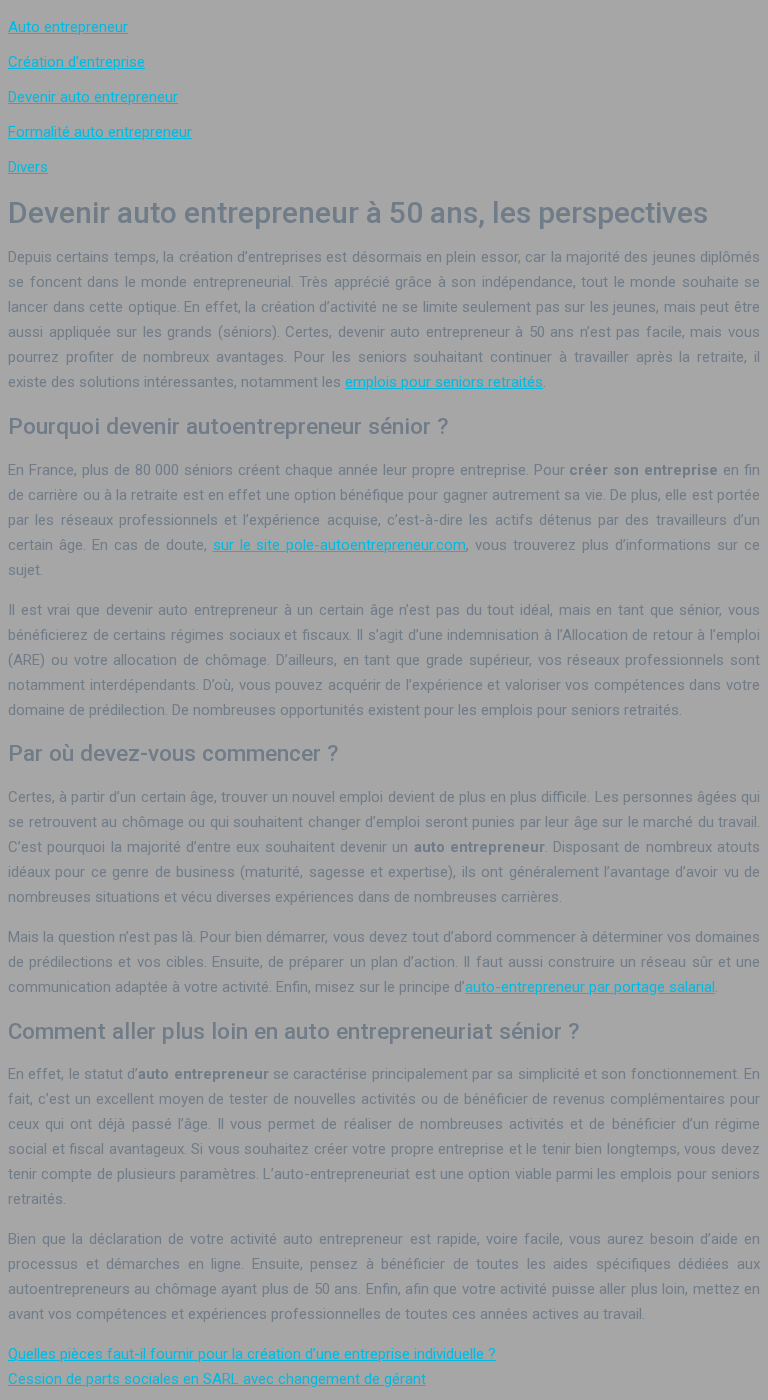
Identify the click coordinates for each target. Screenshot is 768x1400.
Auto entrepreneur (68, 27)
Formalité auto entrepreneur (100, 132)
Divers (28, 167)
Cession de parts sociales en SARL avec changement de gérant (217, 1379)
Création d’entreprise (76, 62)
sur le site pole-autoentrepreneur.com (340, 545)
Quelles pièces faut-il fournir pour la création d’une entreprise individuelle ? (252, 1354)
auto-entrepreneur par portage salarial (590, 987)
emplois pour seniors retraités (444, 382)
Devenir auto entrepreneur (93, 97)
